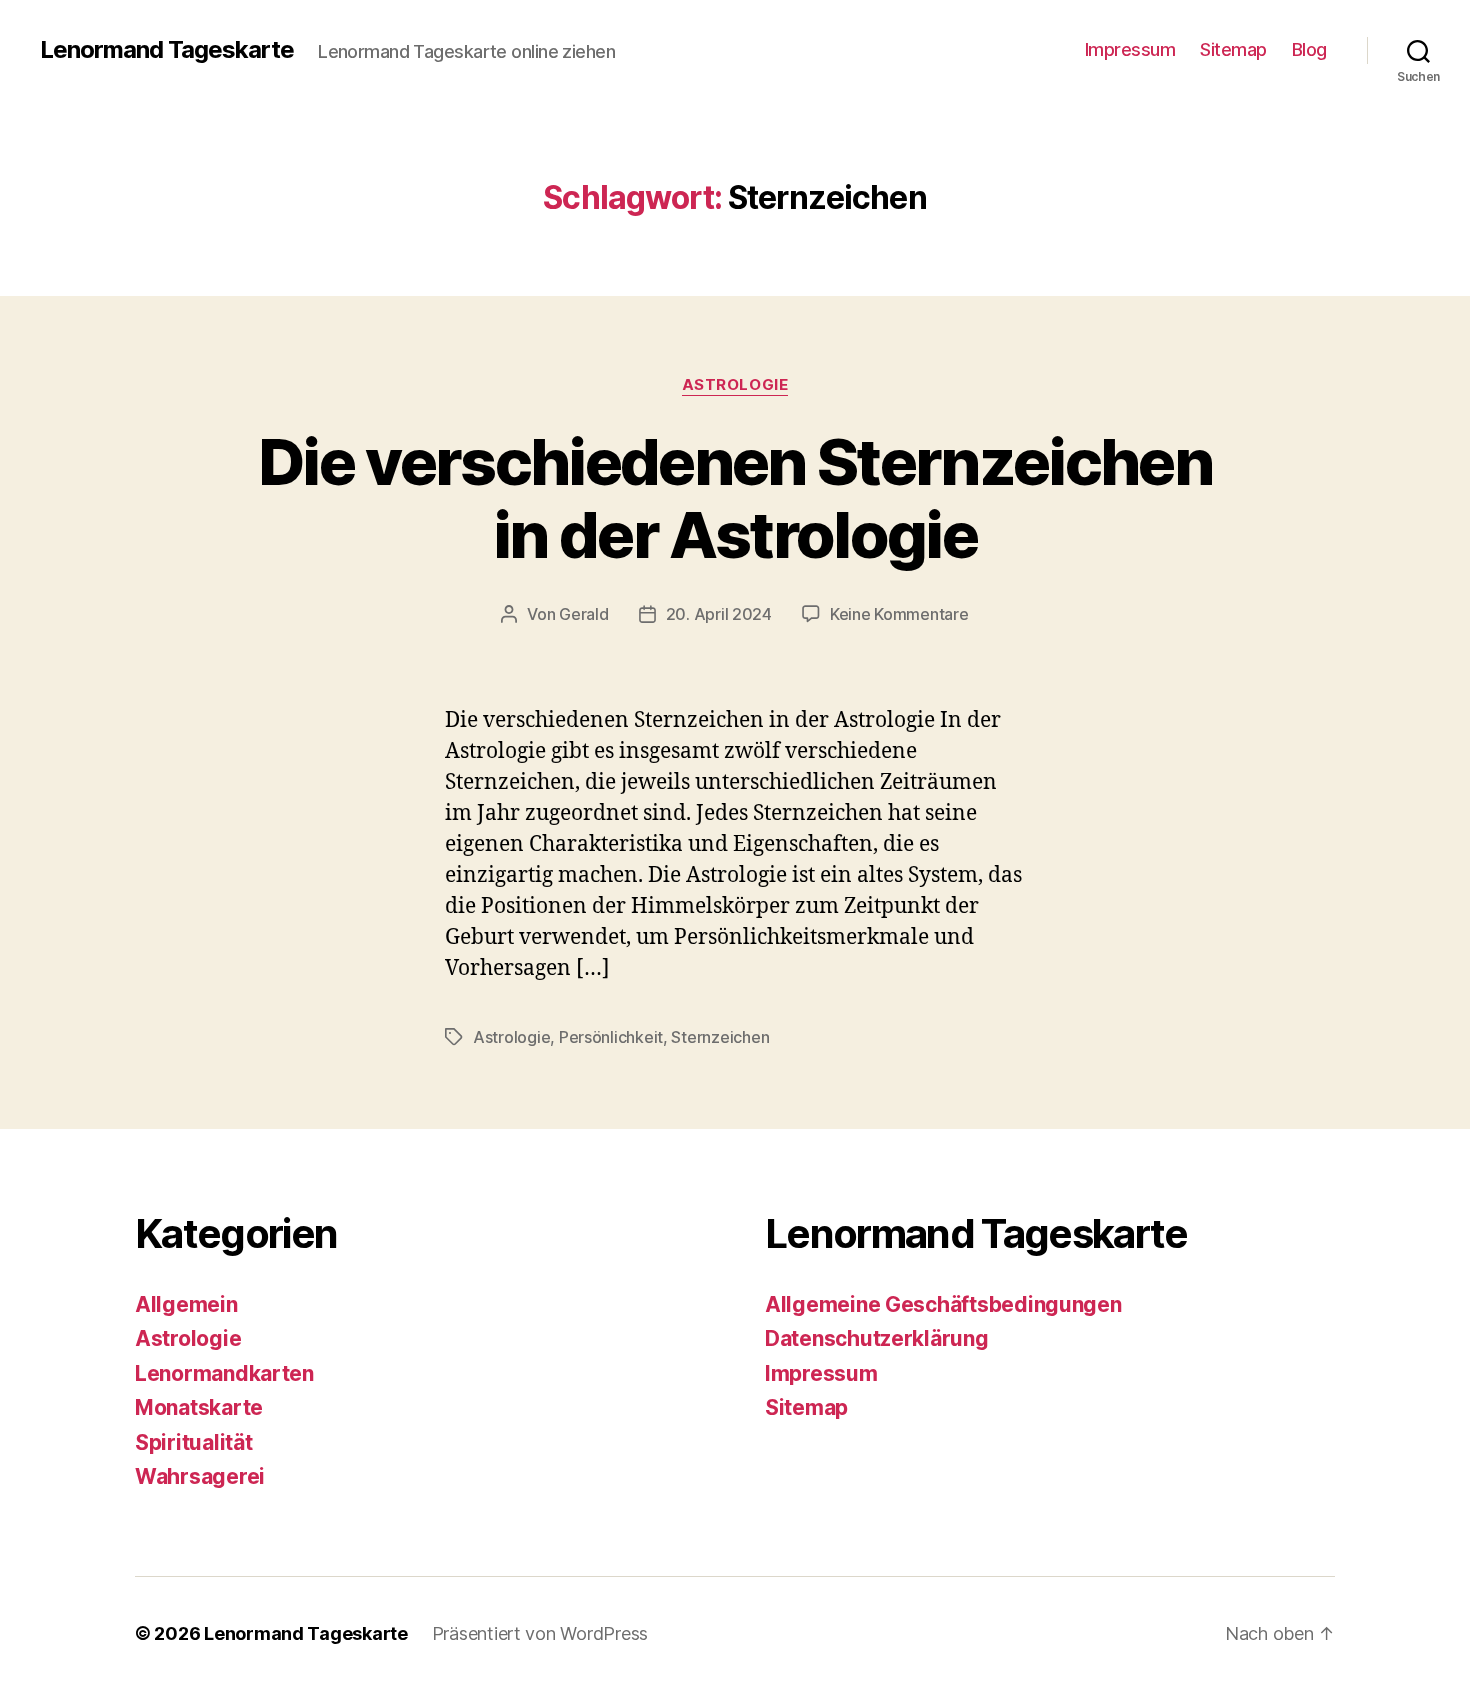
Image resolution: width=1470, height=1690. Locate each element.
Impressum (1130, 49)
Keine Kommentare (899, 614)
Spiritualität (194, 1442)
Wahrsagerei (200, 1476)
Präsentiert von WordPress (540, 1633)
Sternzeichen (720, 1037)
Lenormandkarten (224, 1373)
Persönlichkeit (611, 1037)
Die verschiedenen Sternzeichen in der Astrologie (735, 498)
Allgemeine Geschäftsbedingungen (943, 1304)
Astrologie (735, 385)
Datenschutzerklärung (877, 1338)
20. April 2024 (719, 614)
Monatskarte (199, 1407)
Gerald (583, 614)
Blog (1309, 49)
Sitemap (1233, 49)
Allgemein (186, 1304)
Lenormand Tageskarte (167, 50)
